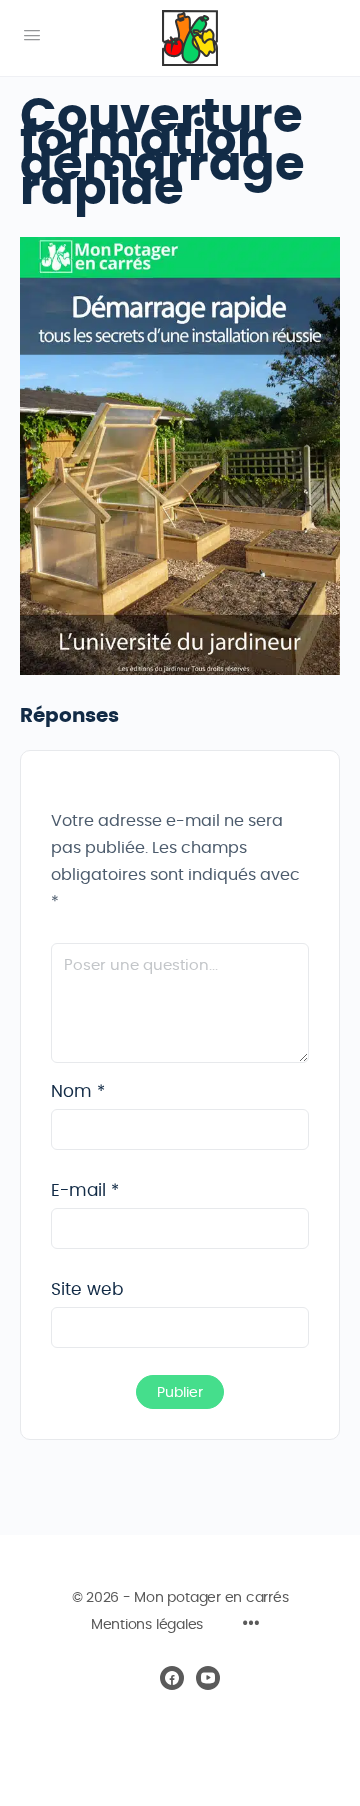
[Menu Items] (251, 1626)
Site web (87, 1289)
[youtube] (208, 1678)
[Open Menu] (32, 36)
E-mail (85, 1190)
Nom (78, 1091)
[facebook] (172, 1678)
